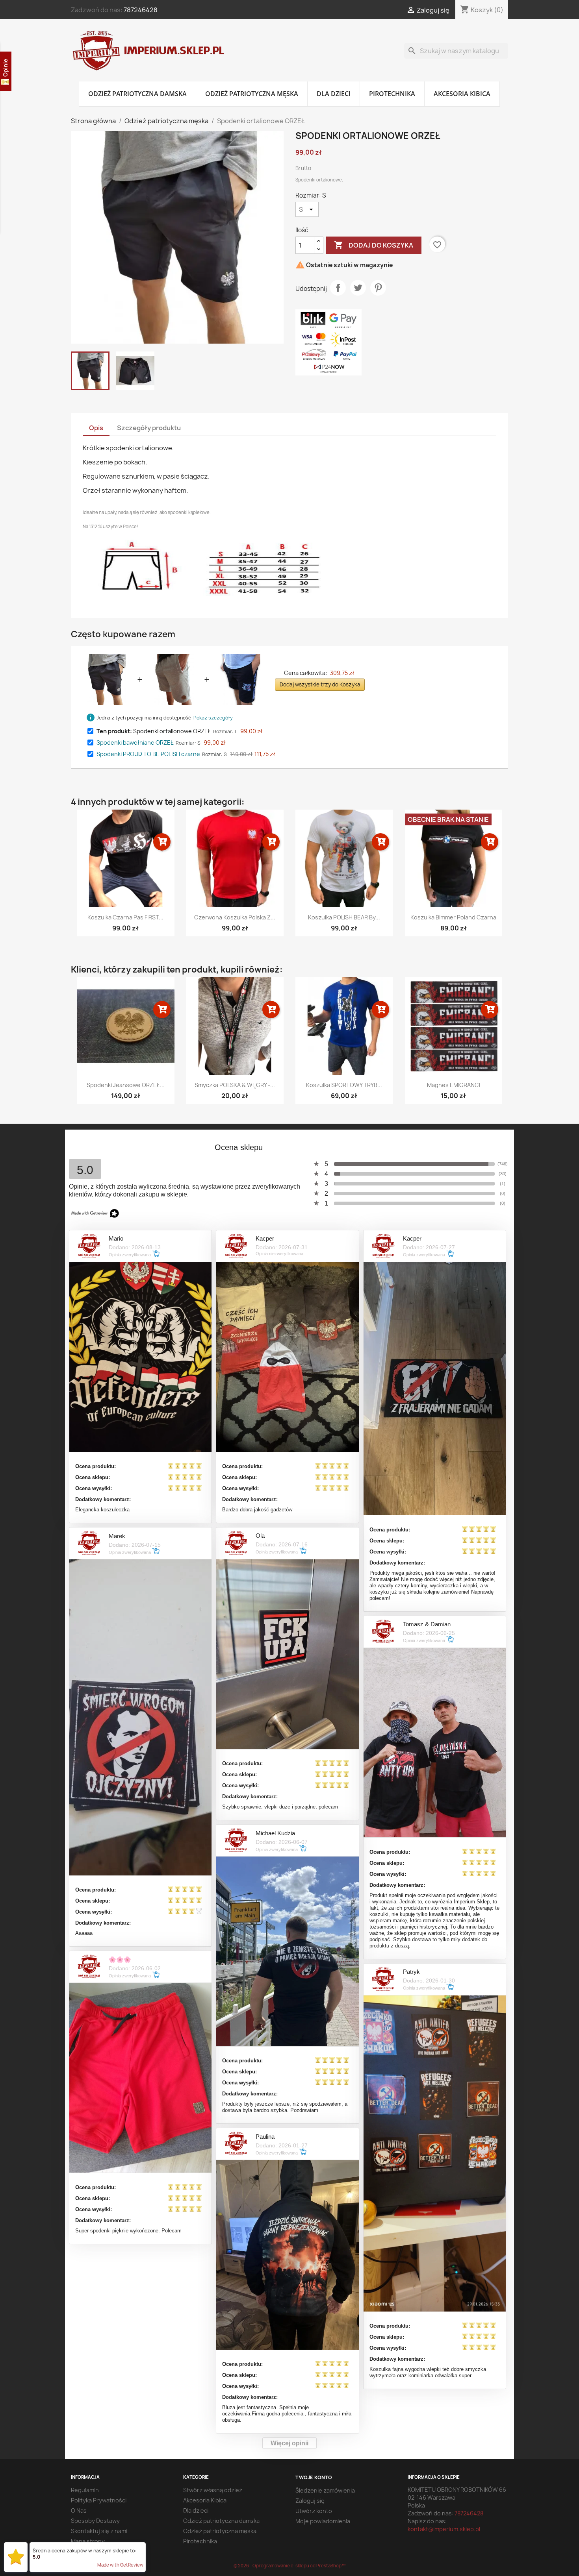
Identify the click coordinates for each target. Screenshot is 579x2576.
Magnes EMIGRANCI (454, 1085)
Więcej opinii (289, 2443)
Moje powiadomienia (323, 2521)
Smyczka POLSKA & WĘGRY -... (235, 1085)
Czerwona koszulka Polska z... (235, 917)
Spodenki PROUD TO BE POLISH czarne (148, 754)
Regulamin (85, 2490)
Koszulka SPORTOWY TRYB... (344, 1085)
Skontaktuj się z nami (99, 2531)
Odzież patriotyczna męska (252, 94)
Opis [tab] (96, 428)
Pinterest (378, 288)
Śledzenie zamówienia (325, 2490)
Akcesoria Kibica (462, 94)
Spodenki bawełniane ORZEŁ (135, 742)
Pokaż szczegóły (213, 718)
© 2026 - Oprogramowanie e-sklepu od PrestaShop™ (289, 2566)
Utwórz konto (314, 2511)
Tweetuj (358, 288)
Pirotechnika (392, 94)
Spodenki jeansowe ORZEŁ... (126, 1085)
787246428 (141, 10)
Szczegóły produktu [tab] (149, 428)
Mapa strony (88, 2541)
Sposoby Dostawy (95, 2521)
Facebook (80, 1138)
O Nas (79, 2510)
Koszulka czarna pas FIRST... (125, 917)
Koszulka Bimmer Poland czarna (453, 917)
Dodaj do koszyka (374, 245)
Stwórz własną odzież (213, 2490)
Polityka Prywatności (99, 2500)
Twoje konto (314, 2477)
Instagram (114, 1138)
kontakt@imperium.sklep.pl (444, 2529)
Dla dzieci (334, 94)
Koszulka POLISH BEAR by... (344, 917)
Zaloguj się (310, 2501)
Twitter (97, 1138)
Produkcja (84, 2551)
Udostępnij (338, 288)
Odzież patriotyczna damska (137, 94)
